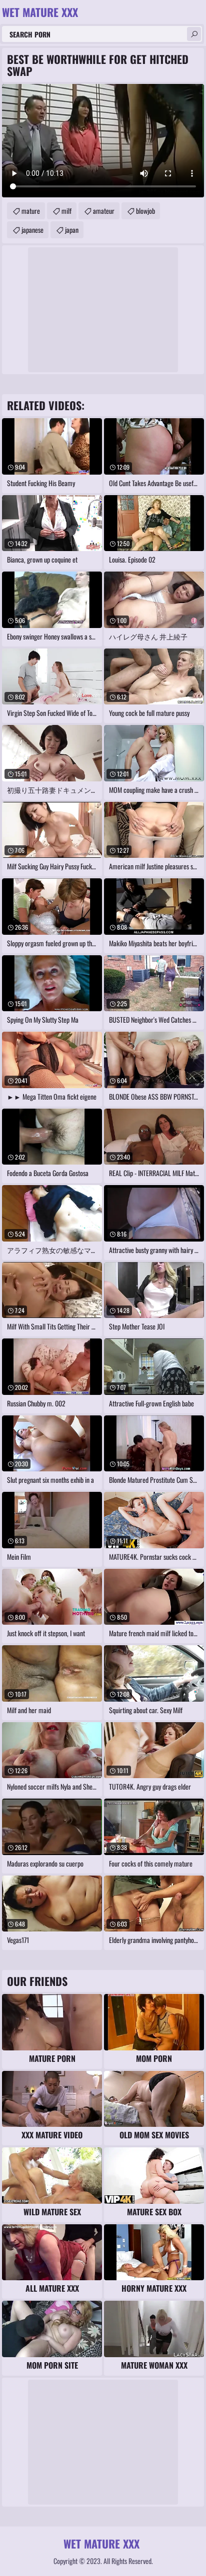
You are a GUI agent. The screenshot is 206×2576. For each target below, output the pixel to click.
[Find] (194, 34)
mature (31, 211)
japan (72, 230)
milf (66, 211)
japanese (32, 230)
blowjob (145, 211)
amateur (104, 211)
